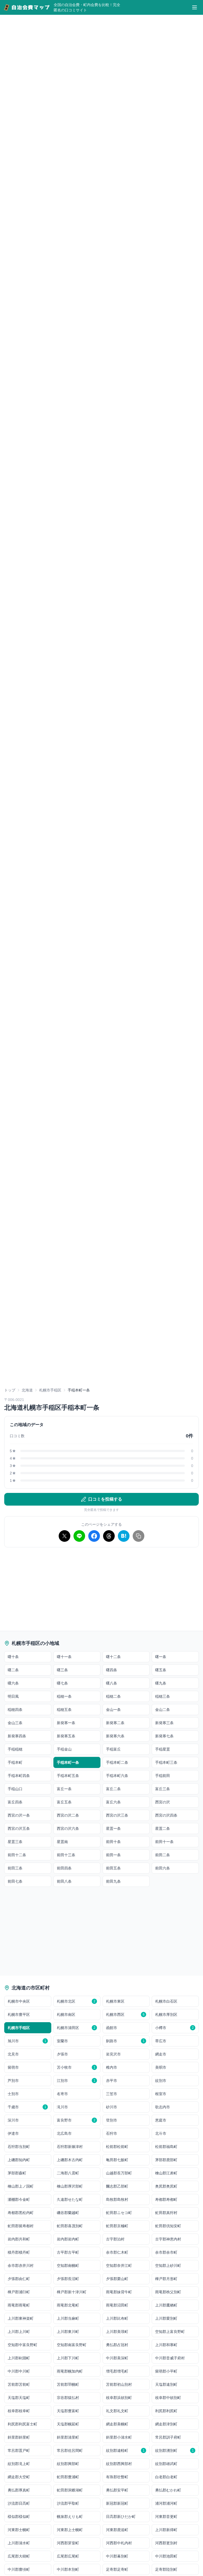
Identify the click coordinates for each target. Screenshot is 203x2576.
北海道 (27, 1390)
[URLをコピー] (139, 1536)
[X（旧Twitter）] (64, 1536)
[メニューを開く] (195, 7)
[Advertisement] (101, 1348)
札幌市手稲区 (50, 1390)
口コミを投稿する (105, 1499)
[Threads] (109, 1536)
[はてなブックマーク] (124, 1536)
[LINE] (79, 1536)
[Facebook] (94, 1536)
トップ (10, 1390)
